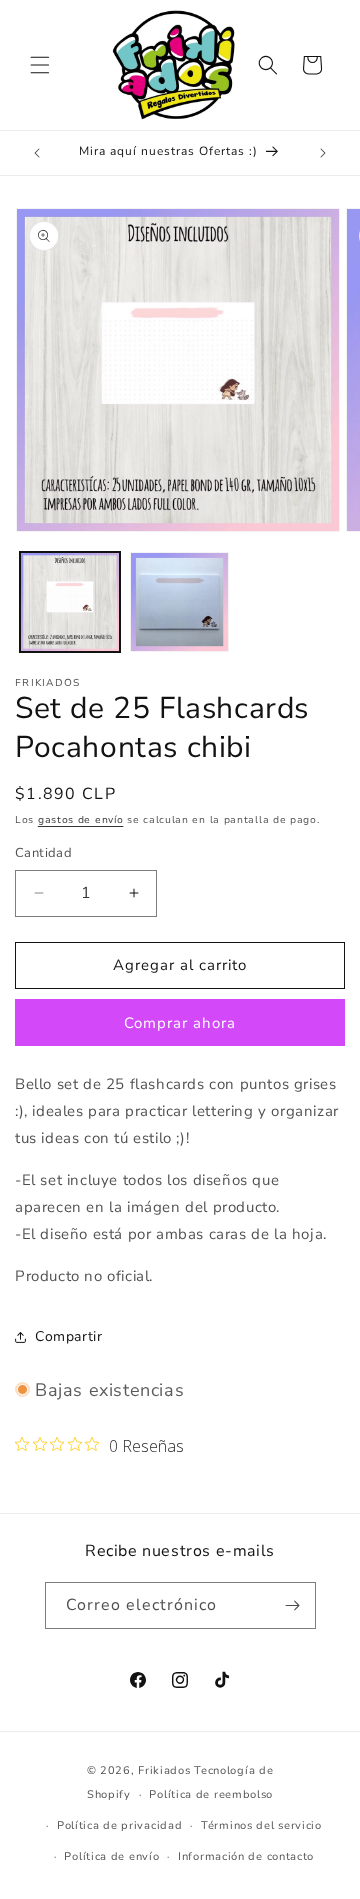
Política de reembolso (211, 1794)
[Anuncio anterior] (37, 153)
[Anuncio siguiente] (323, 153)
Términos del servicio (261, 1825)
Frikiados (164, 1770)
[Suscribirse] (293, 1605)
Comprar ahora (180, 1023)
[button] (40, 65)
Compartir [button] (68, 1336)
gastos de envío (81, 820)
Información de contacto (246, 1856)
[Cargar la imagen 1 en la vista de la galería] (70, 602)
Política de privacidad (119, 1825)
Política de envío (111, 1856)
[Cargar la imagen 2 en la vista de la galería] (180, 602)
